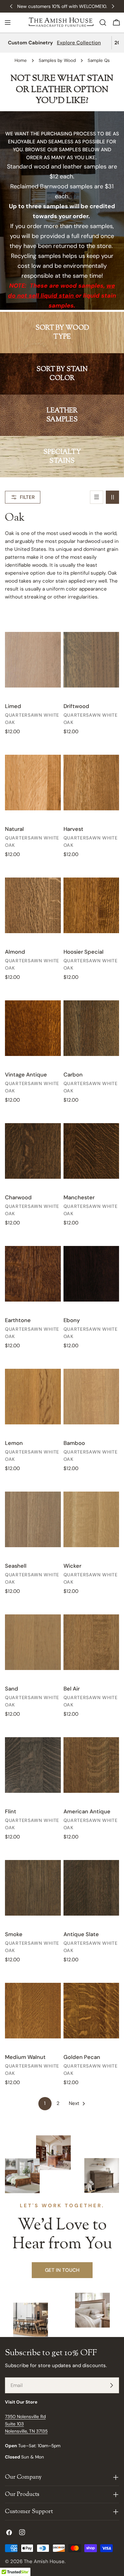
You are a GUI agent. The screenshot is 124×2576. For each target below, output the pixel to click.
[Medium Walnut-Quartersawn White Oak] (33, 2011)
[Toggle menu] (8, 23)
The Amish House (44, 2561)
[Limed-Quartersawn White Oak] (33, 660)
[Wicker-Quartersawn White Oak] (91, 1520)
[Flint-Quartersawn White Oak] (33, 1765)
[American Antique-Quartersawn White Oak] (91, 1765)
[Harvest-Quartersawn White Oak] (91, 783)
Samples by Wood (57, 60)
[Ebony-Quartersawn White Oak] (91, 1274)
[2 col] (112, 497)
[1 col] (97, 497)
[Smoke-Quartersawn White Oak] (33, 1888)
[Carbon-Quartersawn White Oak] (91, 1028)
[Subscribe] (111, 2385)
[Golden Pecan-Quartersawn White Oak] (91, 2011)
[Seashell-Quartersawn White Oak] (33, 1520)
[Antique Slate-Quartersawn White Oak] (91, 1888)
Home (21, 60)
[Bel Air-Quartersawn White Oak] (91, 1642)
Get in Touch (62, 2270)
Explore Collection (79, 43)
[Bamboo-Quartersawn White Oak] (91, 1397)
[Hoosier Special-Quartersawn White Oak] (91, 906)
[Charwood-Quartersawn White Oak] (33, 1151)
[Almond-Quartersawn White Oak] (33, 906)
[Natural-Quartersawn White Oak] (33, 783)
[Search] (103, 23)
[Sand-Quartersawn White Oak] (33, 1642)
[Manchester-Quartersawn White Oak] (91, 1151)
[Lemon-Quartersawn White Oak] (33, 1397)
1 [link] (45, 2103)
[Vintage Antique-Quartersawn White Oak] (33, 1028)
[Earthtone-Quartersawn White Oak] (33, 1274)
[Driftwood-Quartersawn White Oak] (91, 660)
